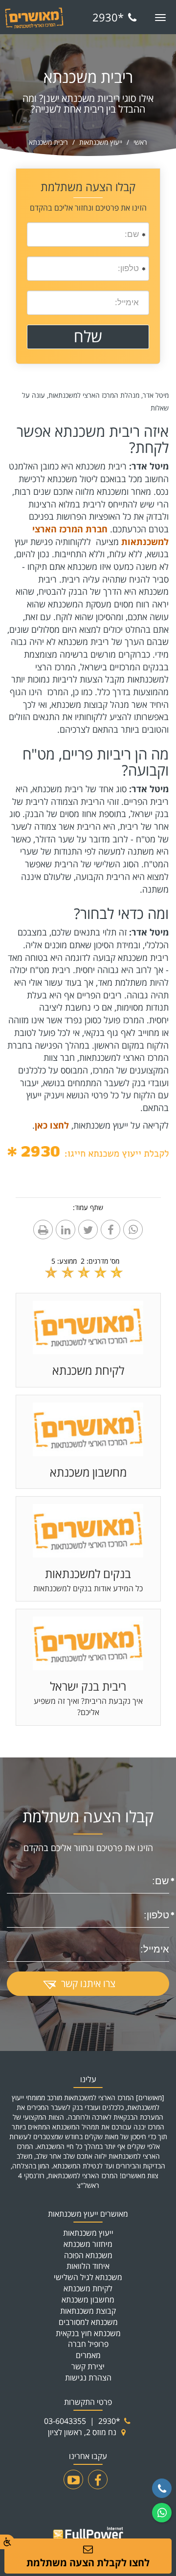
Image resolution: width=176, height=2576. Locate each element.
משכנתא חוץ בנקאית (88, 2333)
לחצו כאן (52, 1125)
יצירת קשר (88, 2366)
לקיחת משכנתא (88, 2288)
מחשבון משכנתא (88, 2300)
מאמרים (88, 2355)
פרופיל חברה (88, 2344)
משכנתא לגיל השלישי (88, 2277)
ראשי (140, 142)
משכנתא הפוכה (88, 2255)
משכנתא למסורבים (88, 2322)
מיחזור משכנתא (88, 2244)
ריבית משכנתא (48, 142)
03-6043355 (65, 2421)
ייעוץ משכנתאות (101, 142)
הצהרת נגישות (88, 2378)
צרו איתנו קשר (88, 1983)
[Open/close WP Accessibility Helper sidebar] (7, 2542)
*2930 (108, 17)
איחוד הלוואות (88, 2266)
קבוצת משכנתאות (88, 2311)
